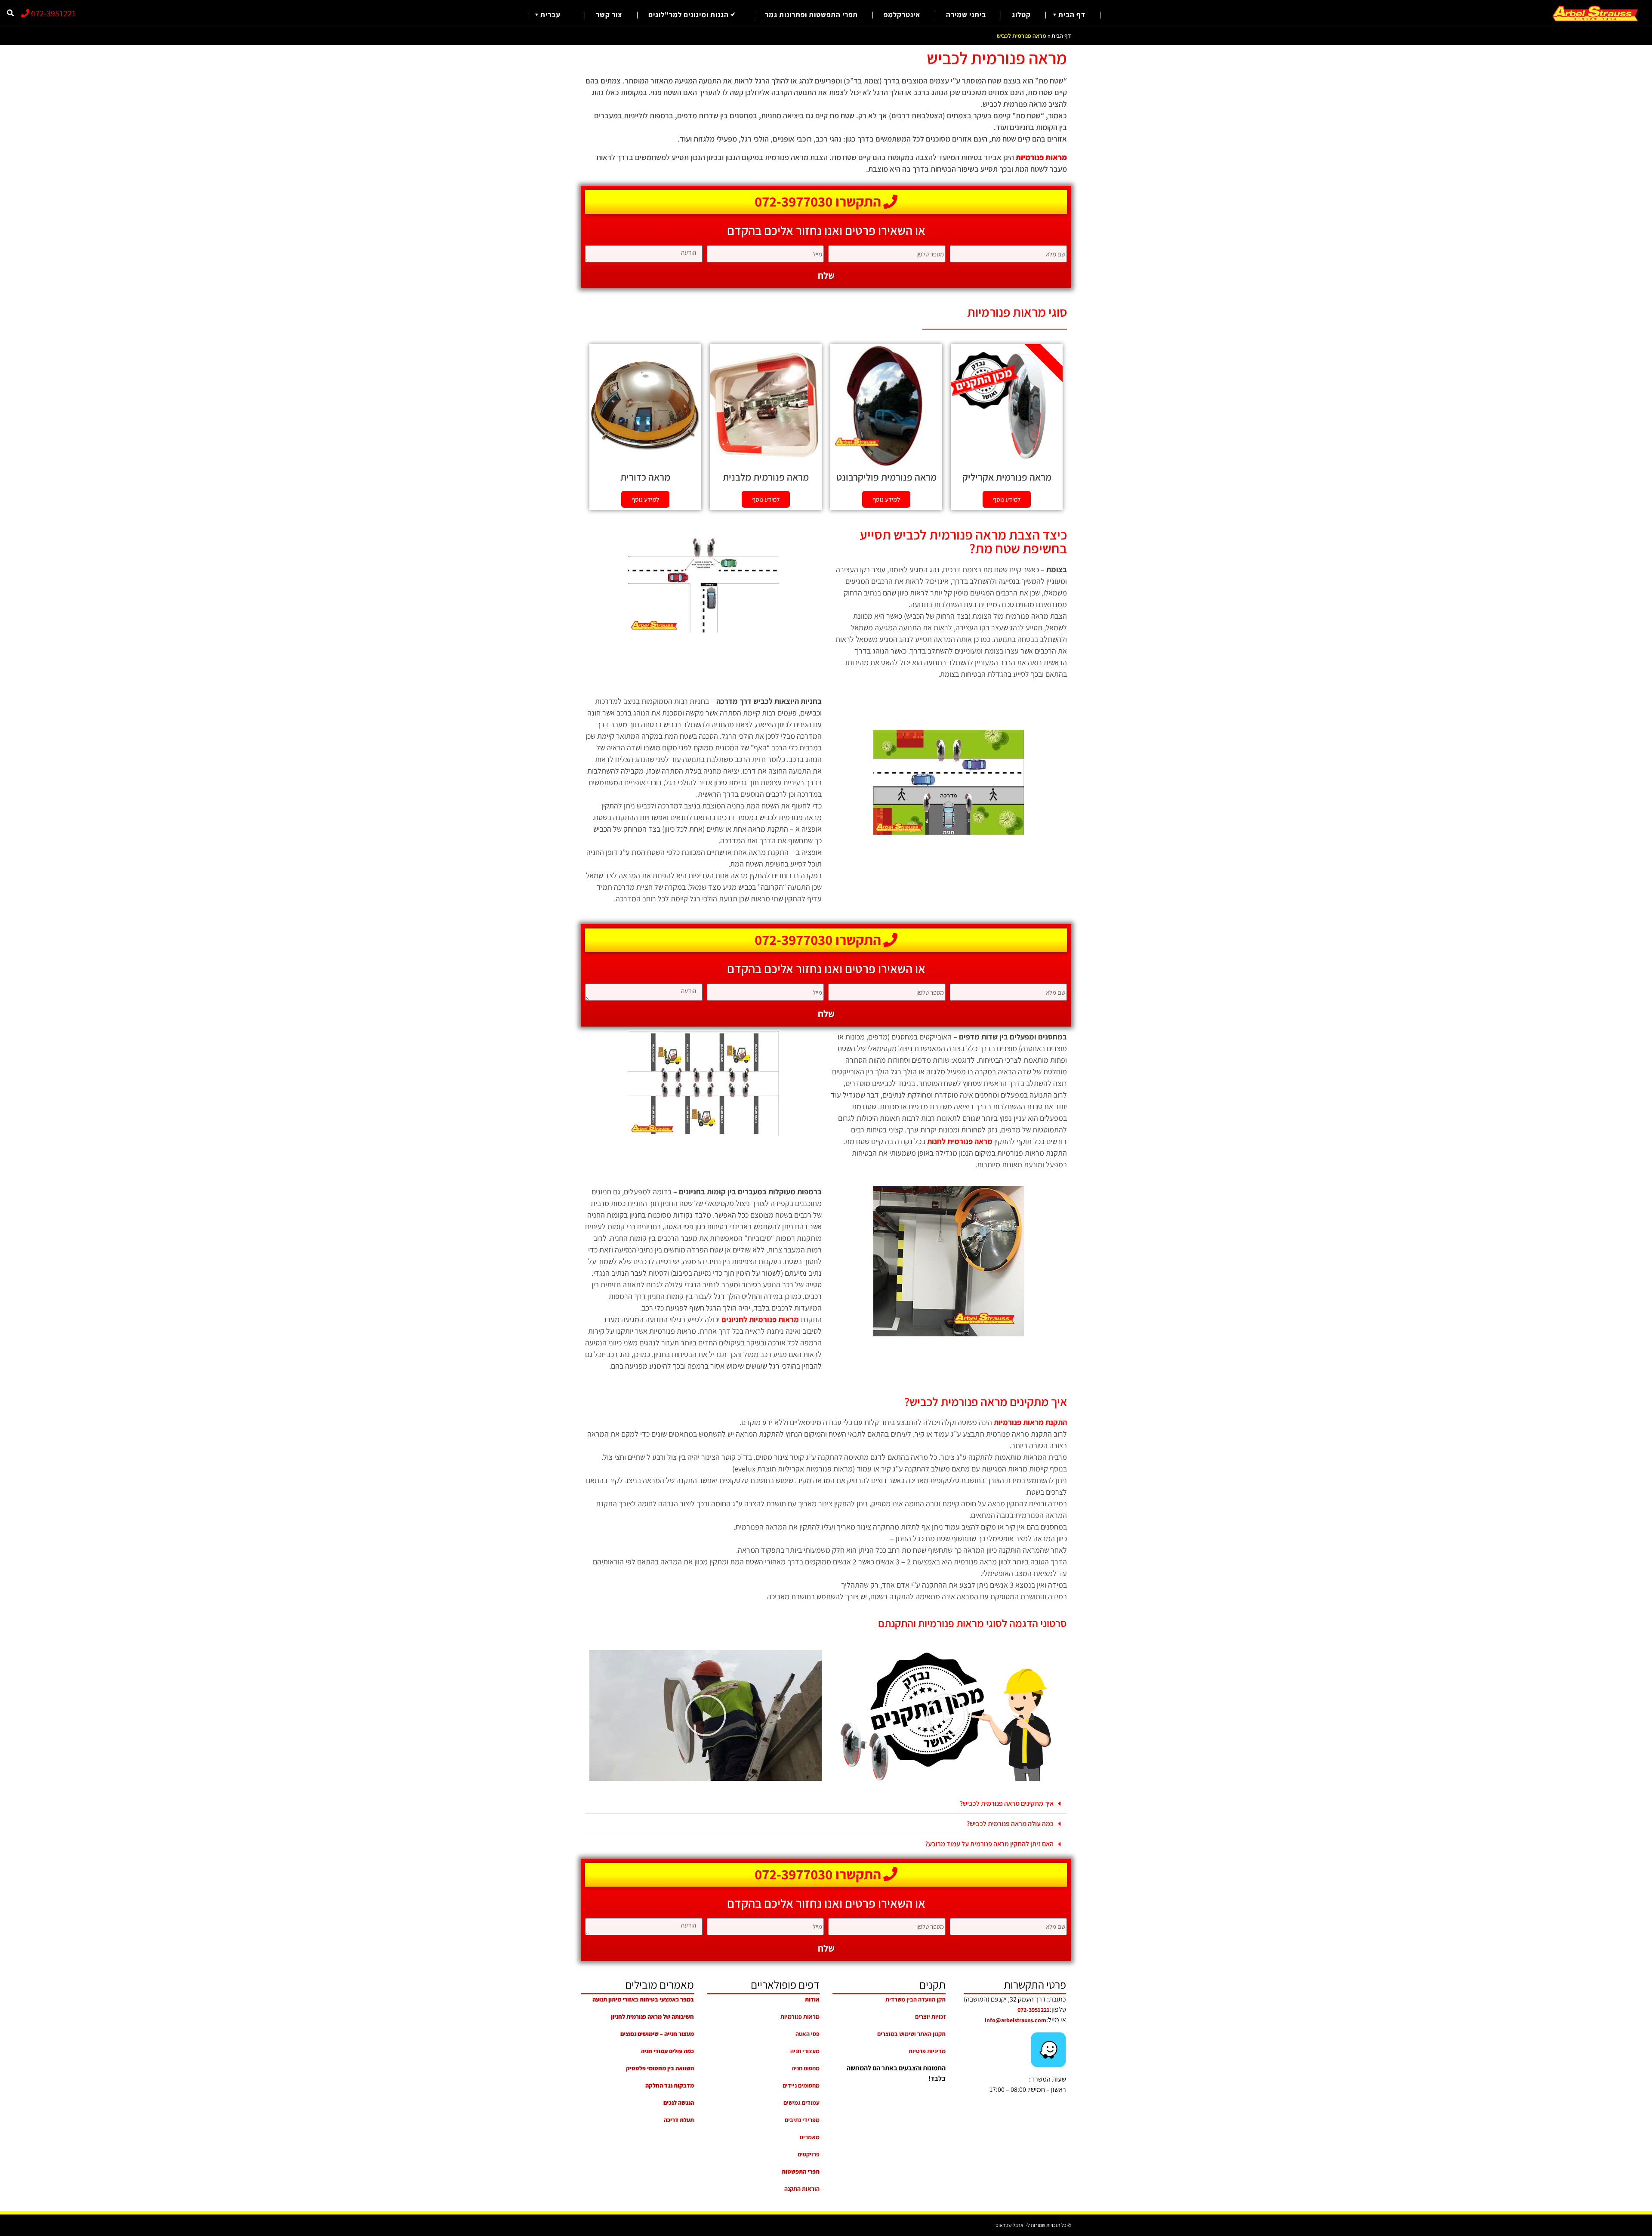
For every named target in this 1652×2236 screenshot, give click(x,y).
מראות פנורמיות (800, 2017)
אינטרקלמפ (902, 15)
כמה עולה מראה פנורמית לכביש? (1010, 1824)
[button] (946, 1715)
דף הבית (1072, 15)
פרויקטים (809, 2154)
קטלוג (1021, 15)
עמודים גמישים (801, 2103)
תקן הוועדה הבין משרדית (915, 1999)
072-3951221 (52, 13)
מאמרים (810, 2137)
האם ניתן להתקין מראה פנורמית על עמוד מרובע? (989, 1844)
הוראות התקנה (802, 2189)
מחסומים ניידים (801, 2085)
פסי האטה (808, 2034)
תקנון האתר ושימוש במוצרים (911, 2034)
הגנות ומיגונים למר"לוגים (689, 15)
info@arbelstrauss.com (1016, 2020)
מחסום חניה (806, 2068)
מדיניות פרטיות (927, 2051)
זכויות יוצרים (930, 2017)
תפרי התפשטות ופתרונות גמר (811, 15)
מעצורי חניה (805, 2051)
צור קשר (609, 15)
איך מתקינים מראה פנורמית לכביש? (1007, 1803)
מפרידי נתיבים (802, 2120)
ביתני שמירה (966, 15)
